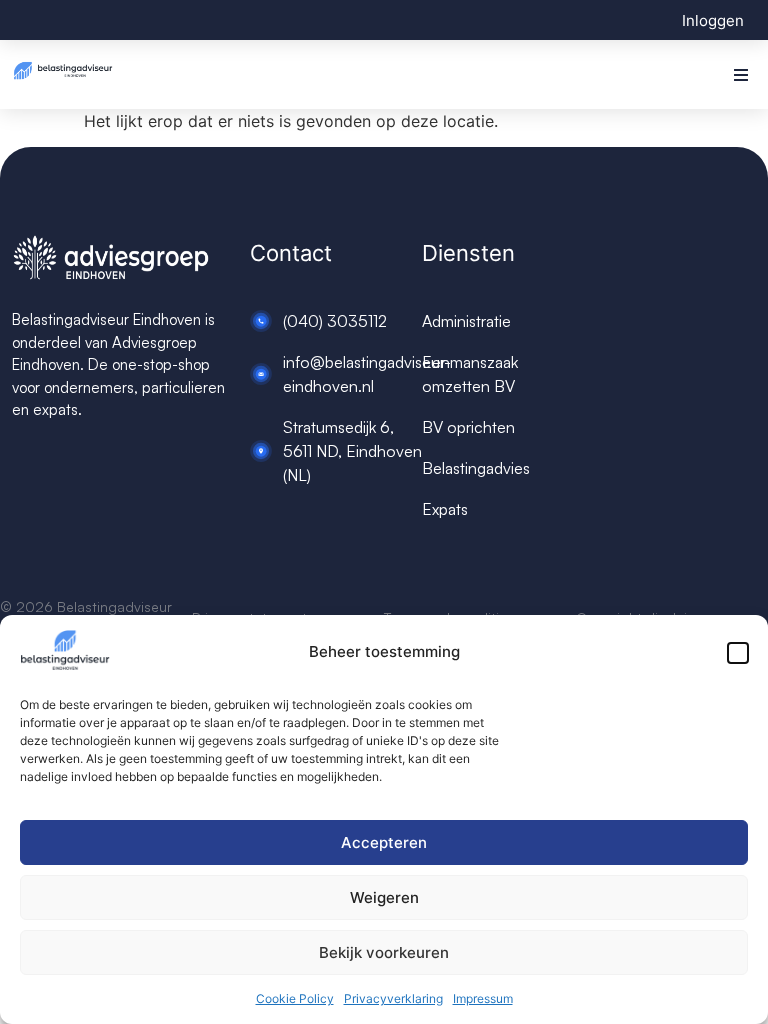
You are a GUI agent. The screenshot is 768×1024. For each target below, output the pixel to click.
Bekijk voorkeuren (384, 952)
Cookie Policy (295, 998)
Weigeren (384, 897)
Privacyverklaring (393, 998)
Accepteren (384, 842)
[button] (738, 653)
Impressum (483, 998)
